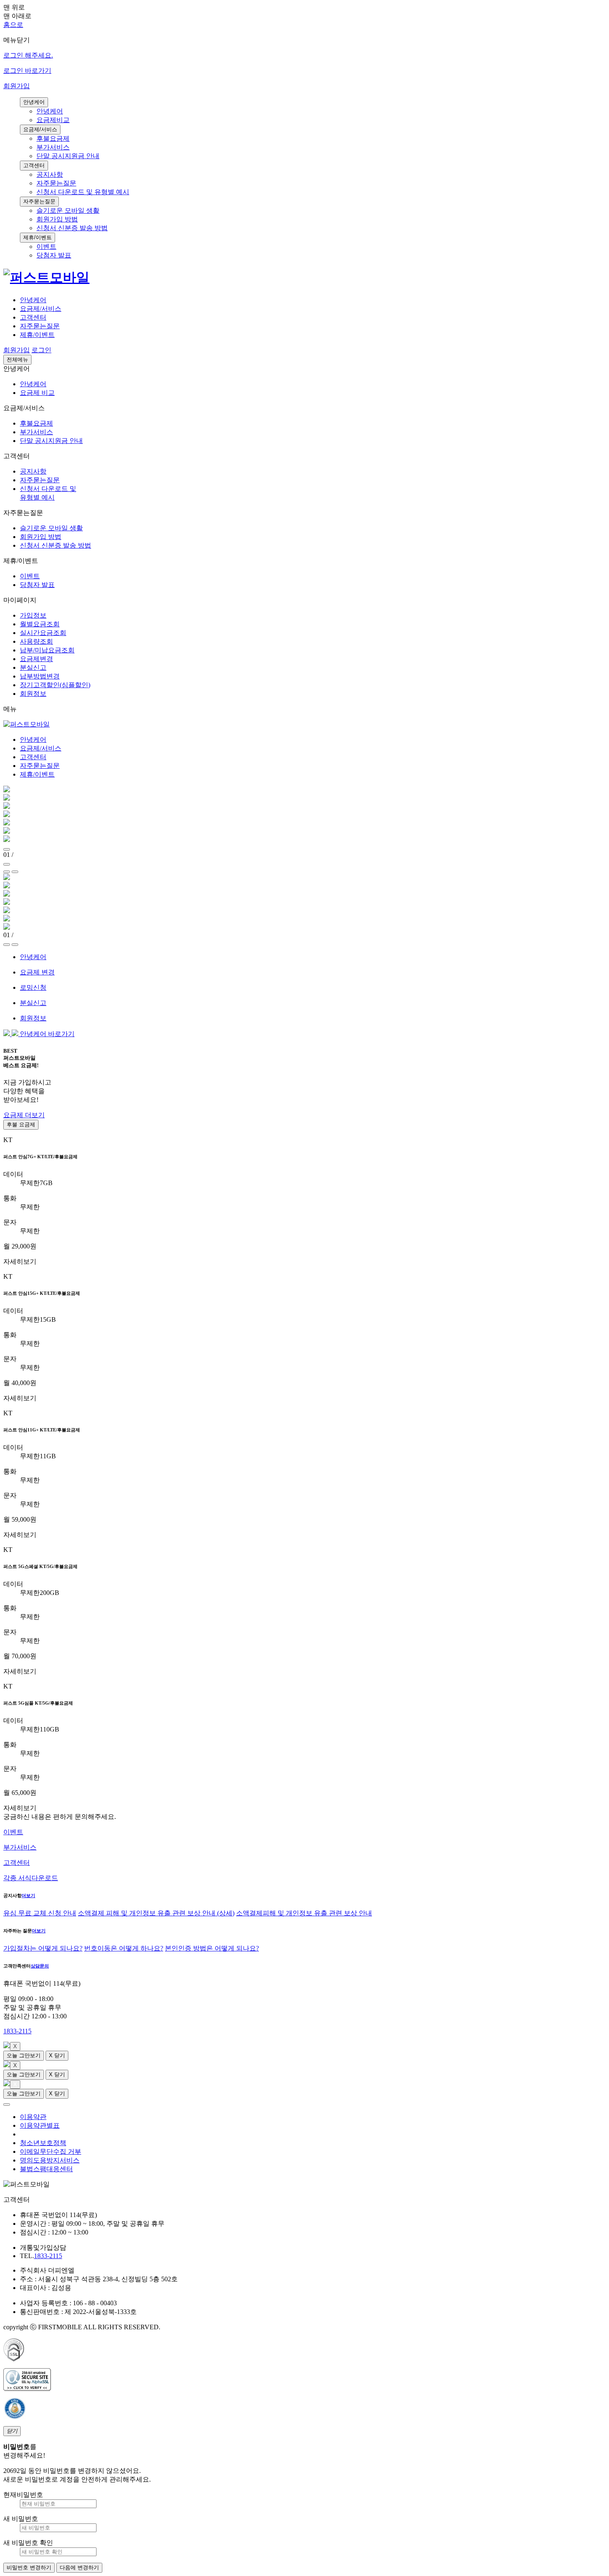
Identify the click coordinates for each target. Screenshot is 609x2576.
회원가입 (17, 86)
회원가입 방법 (57, 219)
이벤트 (46, 247)
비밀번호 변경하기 (29, 2568)
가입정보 (33, 615)
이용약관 (33, 2117)
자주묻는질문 (56, 183)
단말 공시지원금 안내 (68, 156)
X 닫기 (57, 2055)
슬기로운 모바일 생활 (68, 210)
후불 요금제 (21, 1124)
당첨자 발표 (54, 255)
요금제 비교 (37, 393)
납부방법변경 (40, 676)
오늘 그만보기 (24, 2055)
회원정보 (33, 694)
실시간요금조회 (43, 633)
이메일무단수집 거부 (51, 2151)
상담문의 (40, 1966)
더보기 (28, 1895)
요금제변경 (36, 659)
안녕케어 (50, 111)
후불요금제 (53, 138)
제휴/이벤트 (37, 335)
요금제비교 (53, 120)
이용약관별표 (40, 2125)
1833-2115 (17, 2031)
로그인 (41, 350)
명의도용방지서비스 (50, 2160)
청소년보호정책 (43, 2143)
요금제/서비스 (41, 309)
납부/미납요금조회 (47, 650)
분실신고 (33, 667)
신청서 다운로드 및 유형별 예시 (83, 192)
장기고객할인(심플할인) (55, 685)
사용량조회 (36, 641)
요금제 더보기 (24, 1115)
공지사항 (50, 174)
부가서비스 (53, 147)
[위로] (7, 2105)
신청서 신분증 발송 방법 (72, 228)
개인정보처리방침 (46, 2134)
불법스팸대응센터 (46, 2169)
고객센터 (33, 317)
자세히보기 (20, 1262)
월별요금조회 (40, 624)
